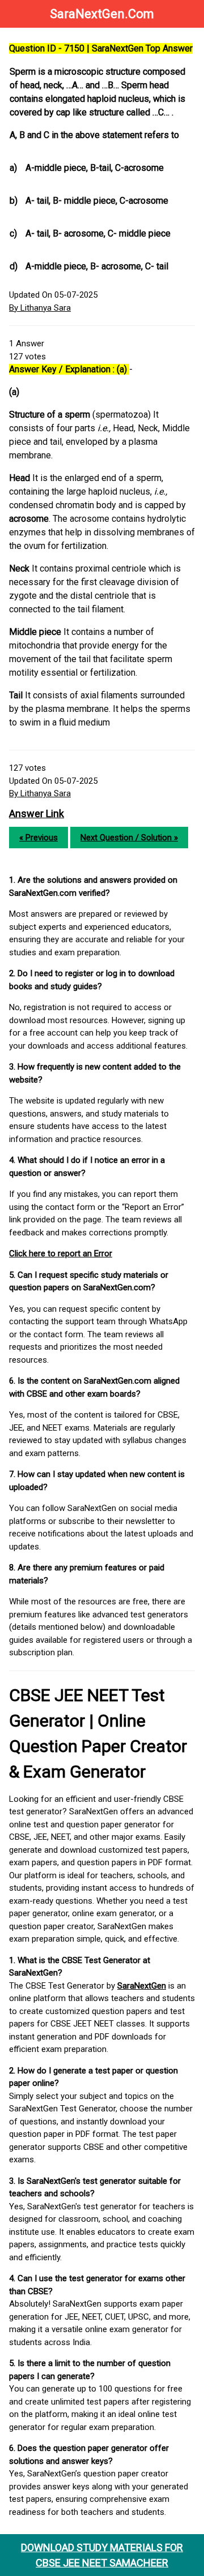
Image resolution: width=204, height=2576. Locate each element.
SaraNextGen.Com (102, 14)
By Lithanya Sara (40, 308)
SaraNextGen (142, 1986)
